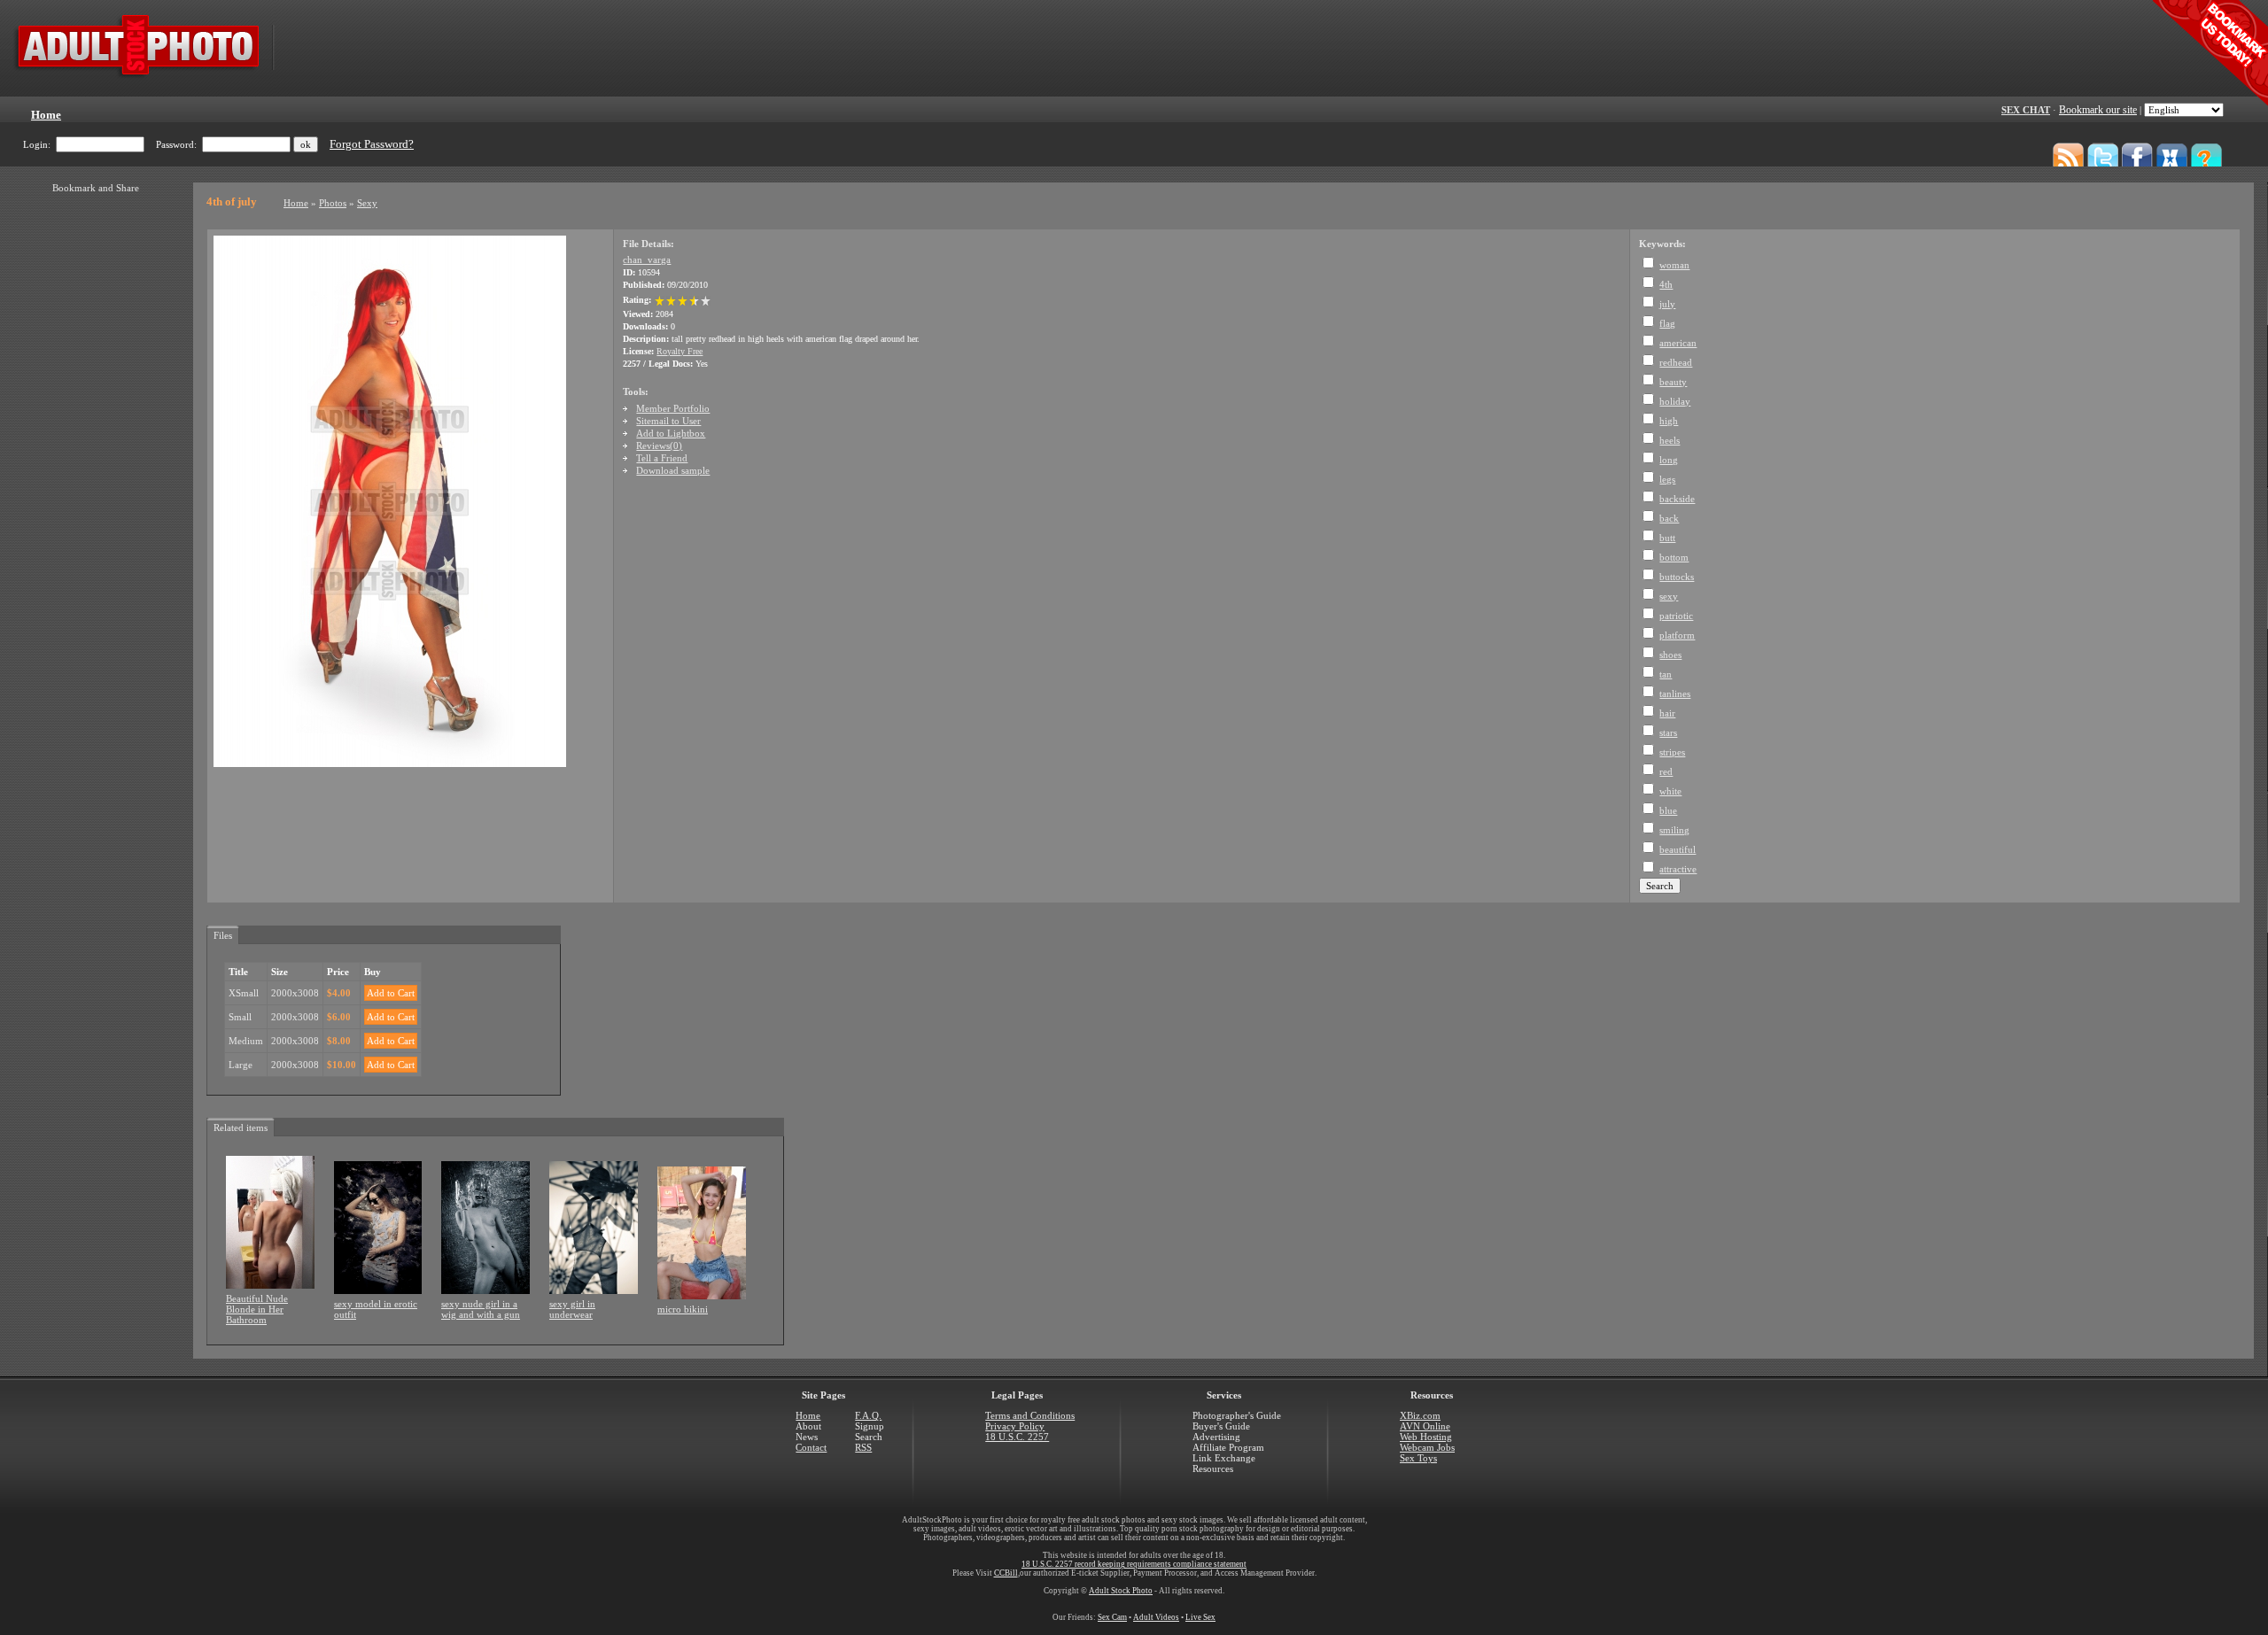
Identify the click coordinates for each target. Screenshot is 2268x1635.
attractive (1678, 869)
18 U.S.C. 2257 (1017, 1437)
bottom (1674, 557)
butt (1667, 538)
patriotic (1676, 616)
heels (1670, 440)
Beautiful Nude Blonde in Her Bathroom (257, 1309)
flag (1667, 323)
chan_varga (647, 260)
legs (1667, 479)
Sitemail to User (668, 421)
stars (1668, 732)
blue (1668, 810)
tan (1666, 674)
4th (1666, 284)
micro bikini (683, 1309)
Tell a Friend (662, 458)
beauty (1673, 382)
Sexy (367, 203)
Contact (811, 1447)
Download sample (673, 470)
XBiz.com (1420, 1415)
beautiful (1678, 849)
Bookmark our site (2098, 110)
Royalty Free (680, 351)
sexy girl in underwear (572, 1309)
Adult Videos (1156, 1617)
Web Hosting (1426, 1437)
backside (1677, 499)
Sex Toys (1418, 1458)
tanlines (1675, 694)
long (1669, 460)
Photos (333, 203)
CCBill (1006, 1573)
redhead (1676, 362)
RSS (863, 1447)
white (1670, 791)
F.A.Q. (868, 1415)
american (1678, 343)
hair (1667, 713)
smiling (1674, 830)
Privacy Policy (1015, 1426)
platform (1677, 635)
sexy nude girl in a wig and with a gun (481, 1309)
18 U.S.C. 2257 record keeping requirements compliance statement (1134, 1564)
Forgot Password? (372, 144)
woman (1674, 265)
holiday (1675, 401)
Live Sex (1200, 1617)
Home (296, 203)
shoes (1670, 655)
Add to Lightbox (671, 433)
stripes (1672, 752)
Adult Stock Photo (1121, 1591)
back (1669, 518)
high (1669, 421)
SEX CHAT (2026, 110)
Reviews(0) (659, 446)
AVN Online (1425, 1426)
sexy (1669, 596)
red (1666, 771)
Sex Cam (1112, 1617)
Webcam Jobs (1427, 1447)
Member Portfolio (673, 408)
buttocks (1677, 577)
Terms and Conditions (1030, 1415)
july (1667, 304)
